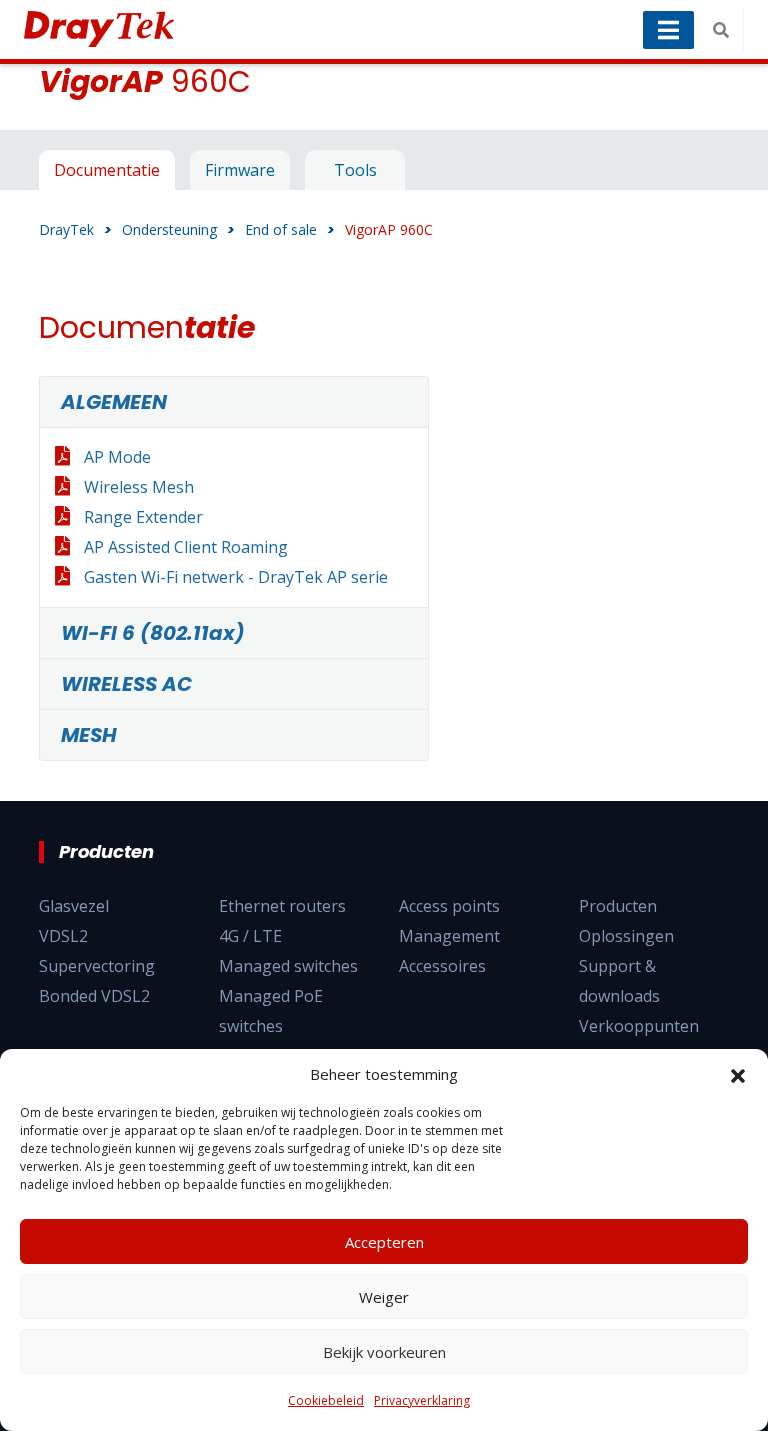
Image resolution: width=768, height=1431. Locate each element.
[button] (738, 1074)
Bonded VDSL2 (94, 996)
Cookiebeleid (326, 1400)
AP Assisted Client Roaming (186, 547)
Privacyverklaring (422, 1400)
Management (449, 936)
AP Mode (117, 457)
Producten (618, 906)
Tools (355, 170)
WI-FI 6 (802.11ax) (153, 633)
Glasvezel (74, 906)
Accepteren (384, 1242)
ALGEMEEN (114, 402)
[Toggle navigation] (668, 30)
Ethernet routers (282, 906)
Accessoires (442, 966)
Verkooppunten (639, 1026)
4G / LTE (250, 936)
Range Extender (143, 517)
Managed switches (288, 966)
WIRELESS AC (126, 684)
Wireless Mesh (139, 487)
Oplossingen (626, 936)
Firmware (240, 170)
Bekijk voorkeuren (384, 1352)
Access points (449, 906)
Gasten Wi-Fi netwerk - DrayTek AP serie (236, 577)
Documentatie (107, 170)
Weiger (384, 1297)
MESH (89, 735)
